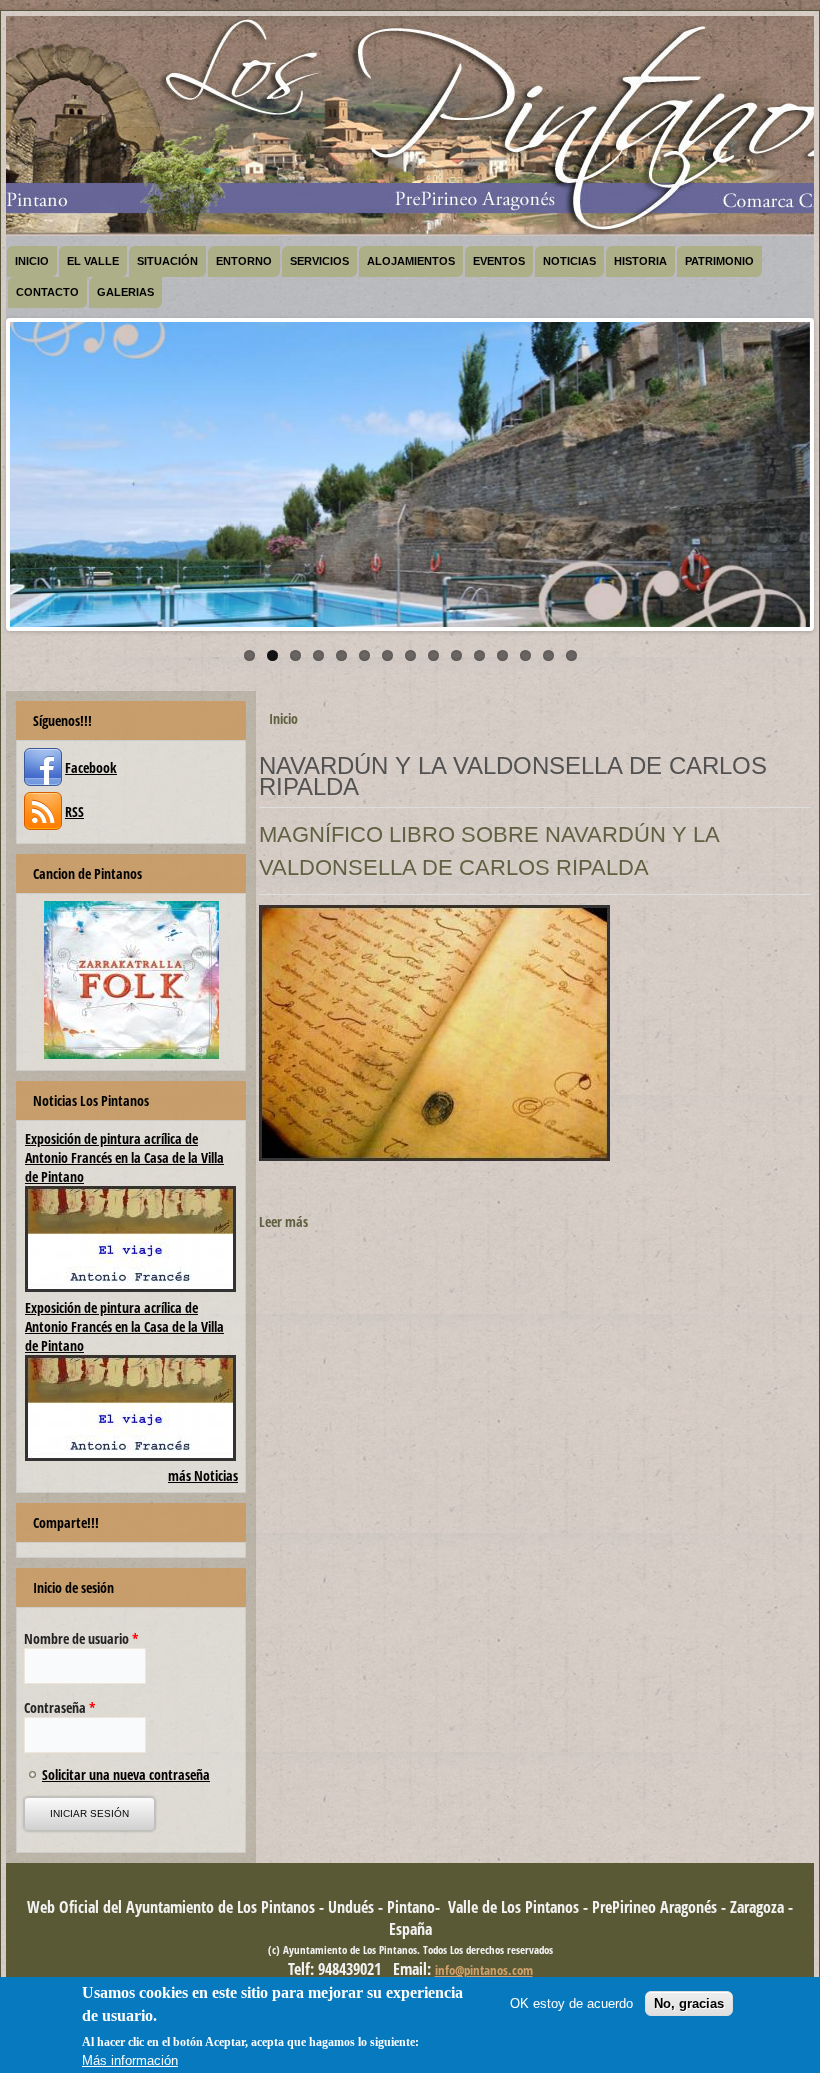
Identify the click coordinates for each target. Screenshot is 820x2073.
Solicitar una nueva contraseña (126, 1774)
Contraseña (60, 1707)
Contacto (47, 292)
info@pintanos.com (484, 1970)
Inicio (32, 261)
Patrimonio (719, 261)
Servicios (319, 261)
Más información (130, 2060)
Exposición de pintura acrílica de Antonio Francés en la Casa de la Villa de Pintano (124, 1157)
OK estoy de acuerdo (571, 2003)
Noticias (569, 261)
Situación (167, 261)
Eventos (499, 261)
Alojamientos (411, 261)
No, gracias (689, 2003)
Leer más (283, 1221)
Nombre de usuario (81, 1638)
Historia (640, 261)
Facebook (91, 767)
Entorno (244, 261)
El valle (93, 261)
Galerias (125, 292)
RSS (74, 811)
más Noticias (203, 1475)
